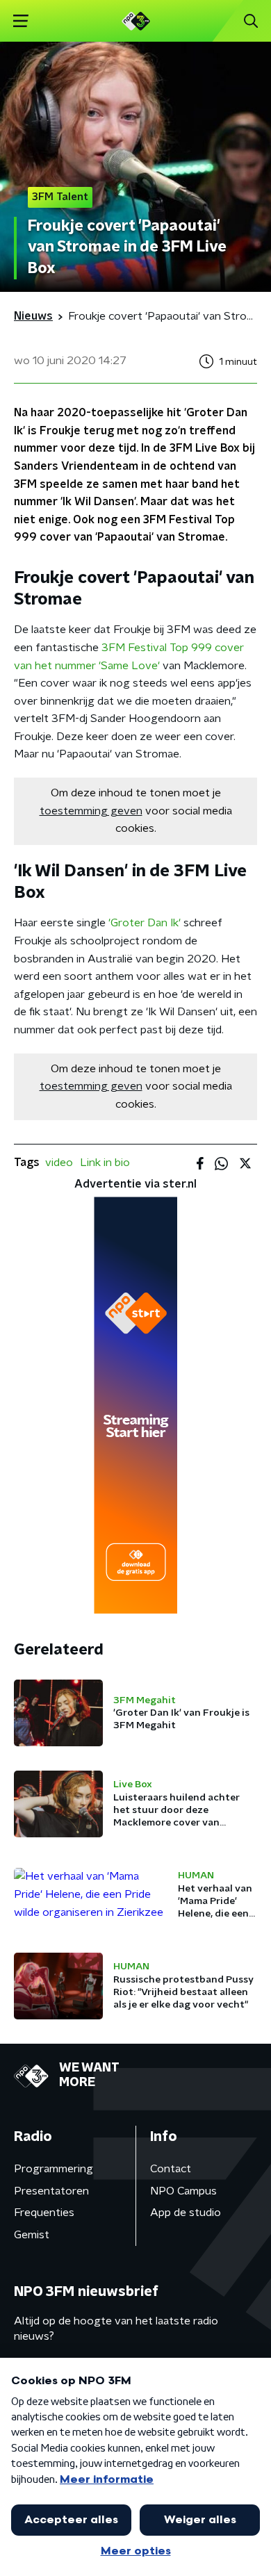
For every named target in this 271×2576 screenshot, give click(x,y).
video (59, 1163)
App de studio (186, 2213)
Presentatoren (51, 2191)
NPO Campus (183, 2191)
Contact (171, 2169)
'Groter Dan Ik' (145, 923)
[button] (20, 21)
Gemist (32, 2235)
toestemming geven (91, 811)
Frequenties (44, 2213)
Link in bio (105, 1163)
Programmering (54, 2169)
